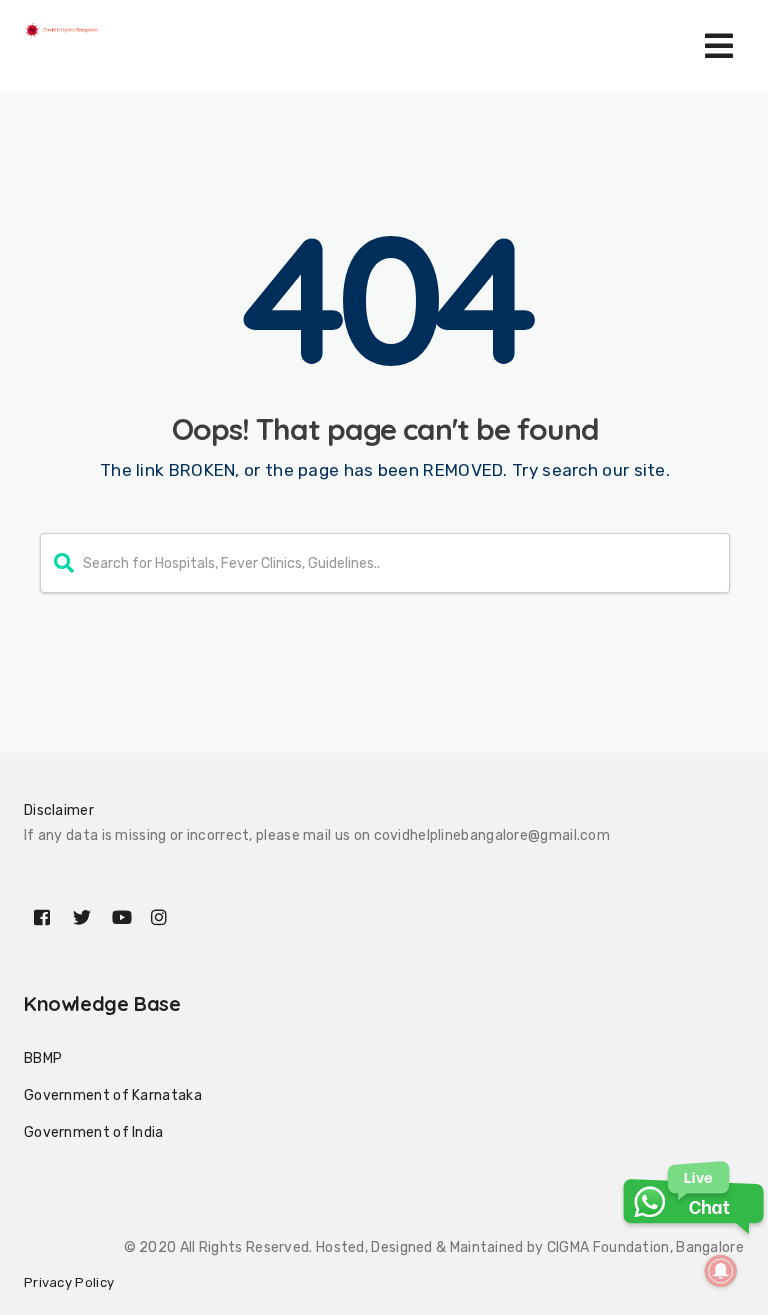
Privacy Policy (69, 1282)
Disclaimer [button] (59, 810)
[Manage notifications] (721, 1271)
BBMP (43, 1058)
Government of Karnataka (113, 1095)
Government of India (94, 1132)
